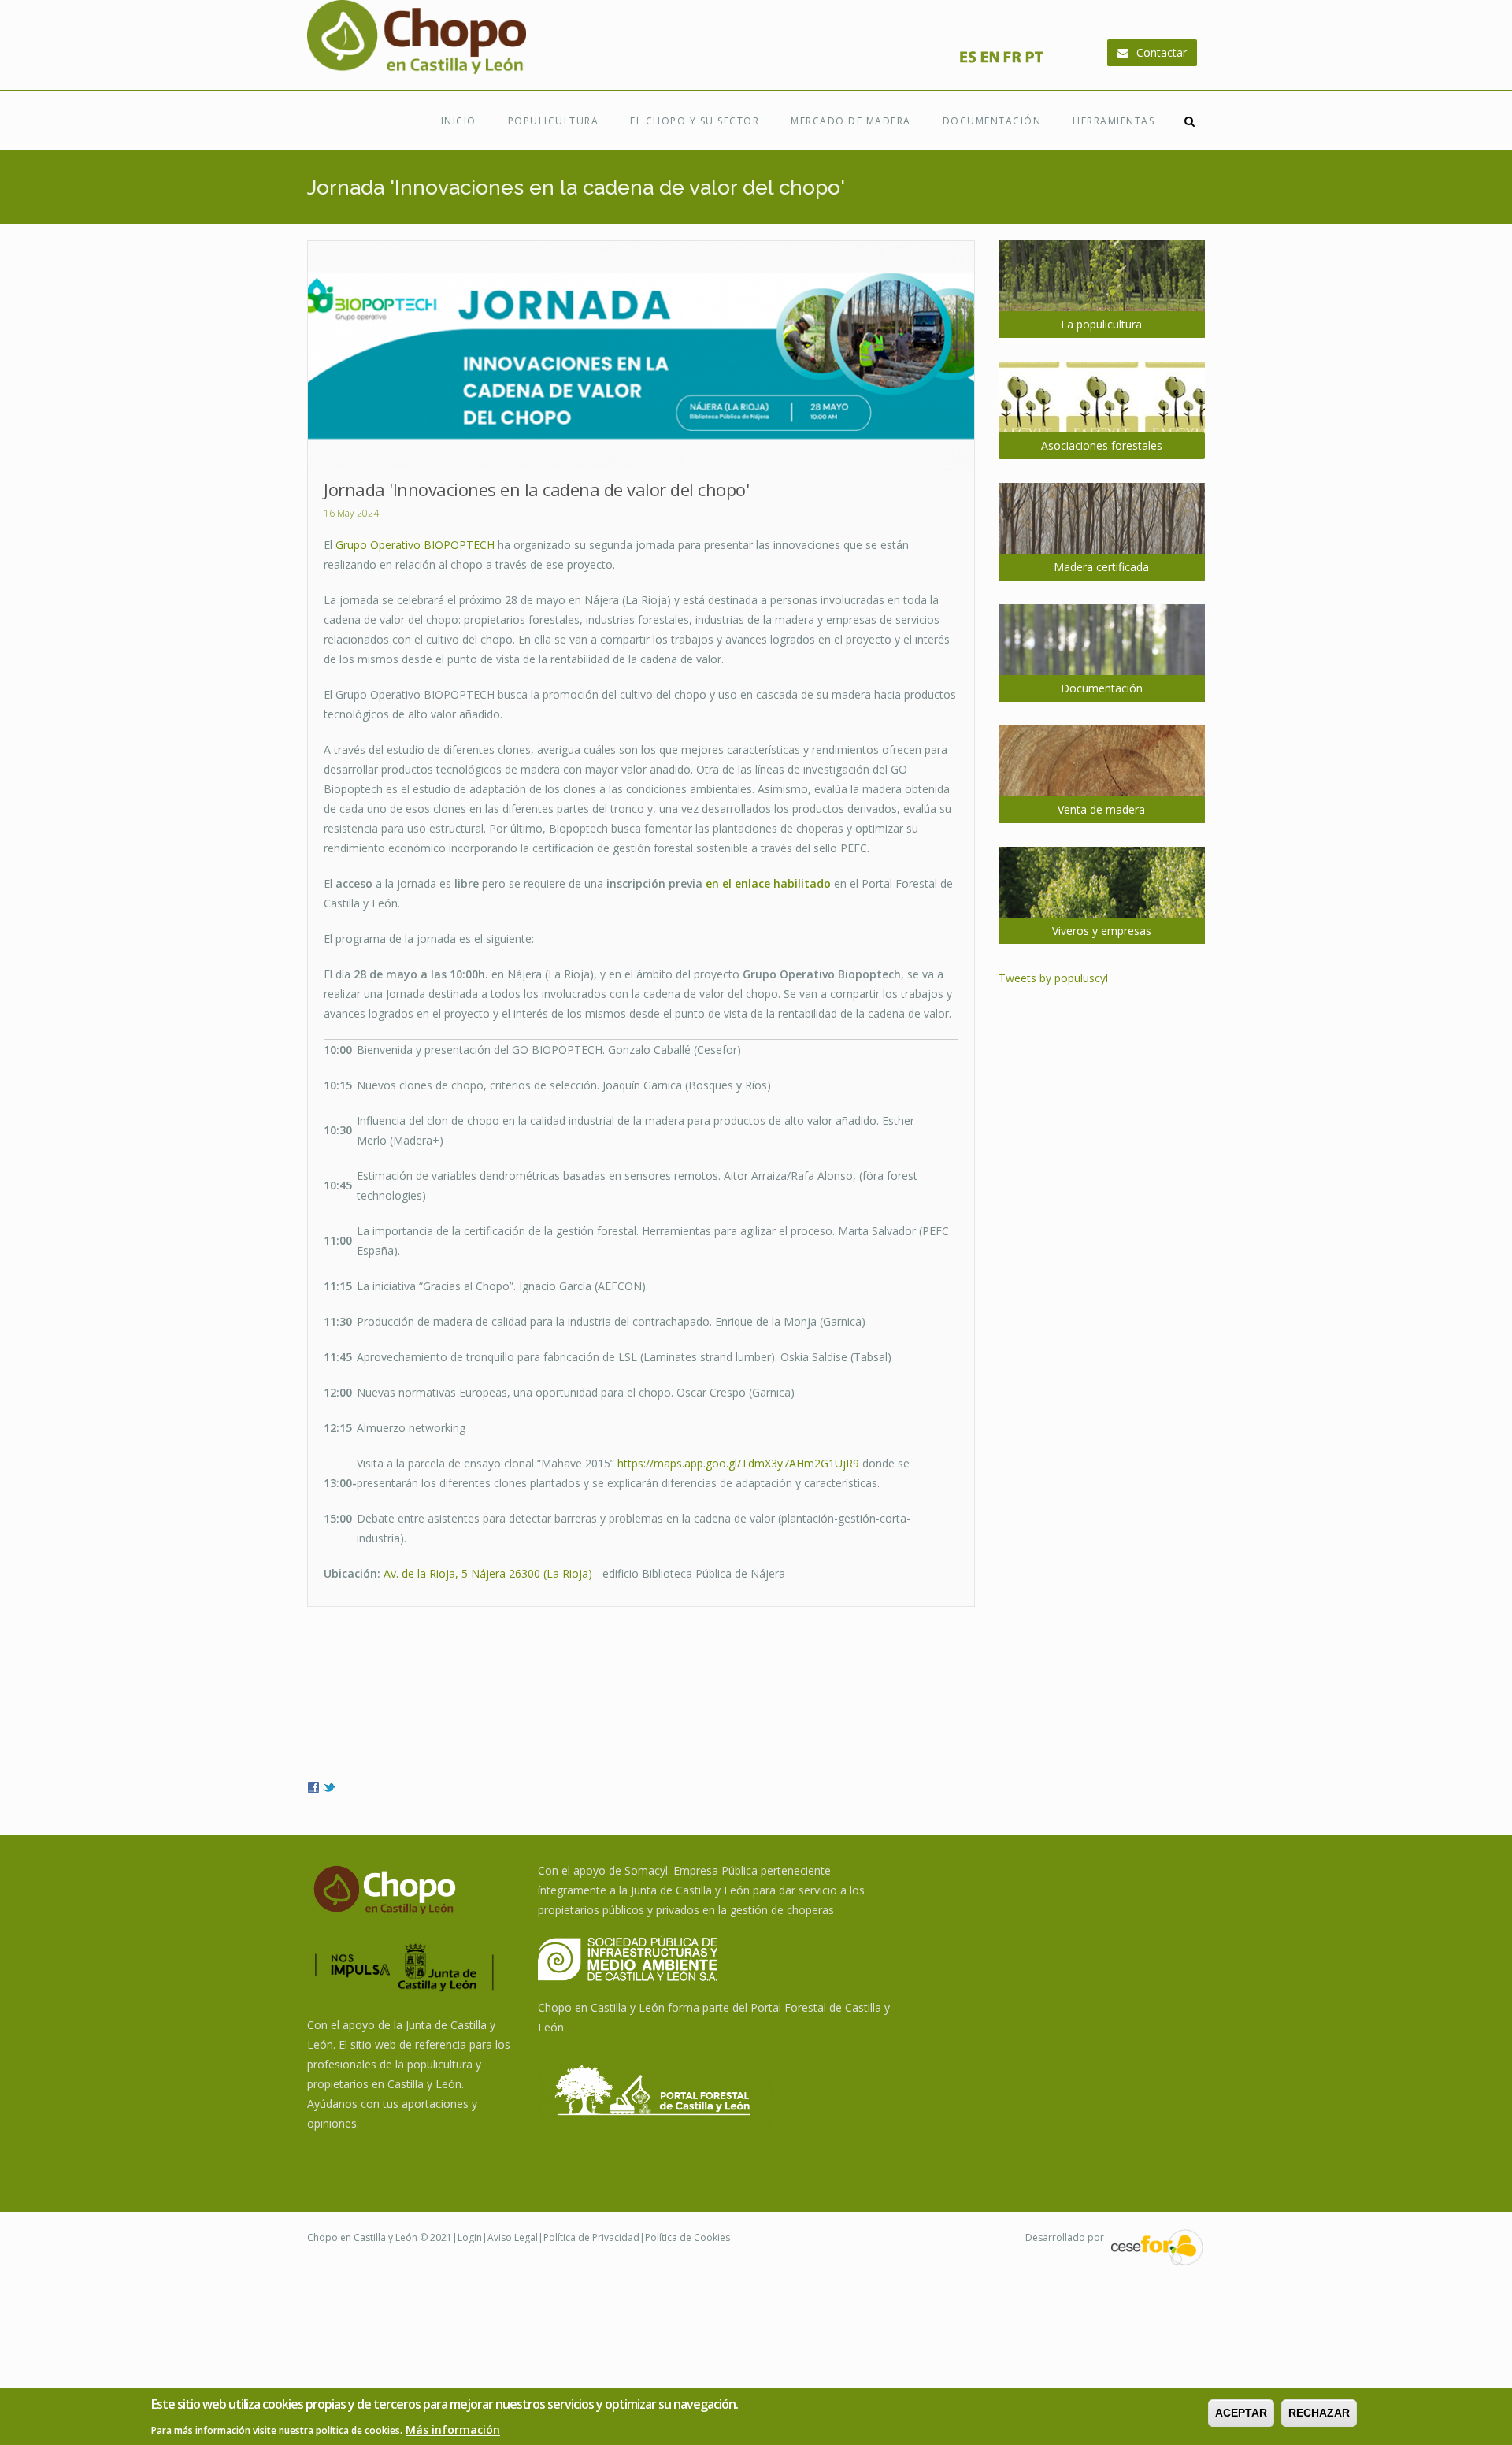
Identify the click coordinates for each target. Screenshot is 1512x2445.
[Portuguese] (1034, 61)
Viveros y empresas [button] (1102, 931)
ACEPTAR (1241, 2413)
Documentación (992, 121)
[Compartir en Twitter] (329, 1786)
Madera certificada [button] (1101, 567)
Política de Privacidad (591, 2237)
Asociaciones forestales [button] (1102, 445)
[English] (990, 61)
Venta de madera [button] (1101, 809)
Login (470, 2237)
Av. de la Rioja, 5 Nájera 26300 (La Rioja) (488, 1573)
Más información (453, 2430)
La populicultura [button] (1101, 324)
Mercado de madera (851, 121)
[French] (1012, 61)
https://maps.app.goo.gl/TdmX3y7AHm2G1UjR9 (738, 1463)
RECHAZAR (1319, 2413)
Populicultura (554, 121)
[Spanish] (968, 61)
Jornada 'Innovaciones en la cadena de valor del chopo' (536, 489)
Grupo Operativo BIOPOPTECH (415, 545)
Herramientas (1114, 121)
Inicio (459, 121)
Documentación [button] (1102, 688)
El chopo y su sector (695, 121)
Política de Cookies (687, 2237)
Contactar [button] (1162, 52)
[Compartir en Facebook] (313, 1786)
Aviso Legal (513, 2237)
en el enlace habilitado (768, 883)
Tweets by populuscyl (1053, 978)
